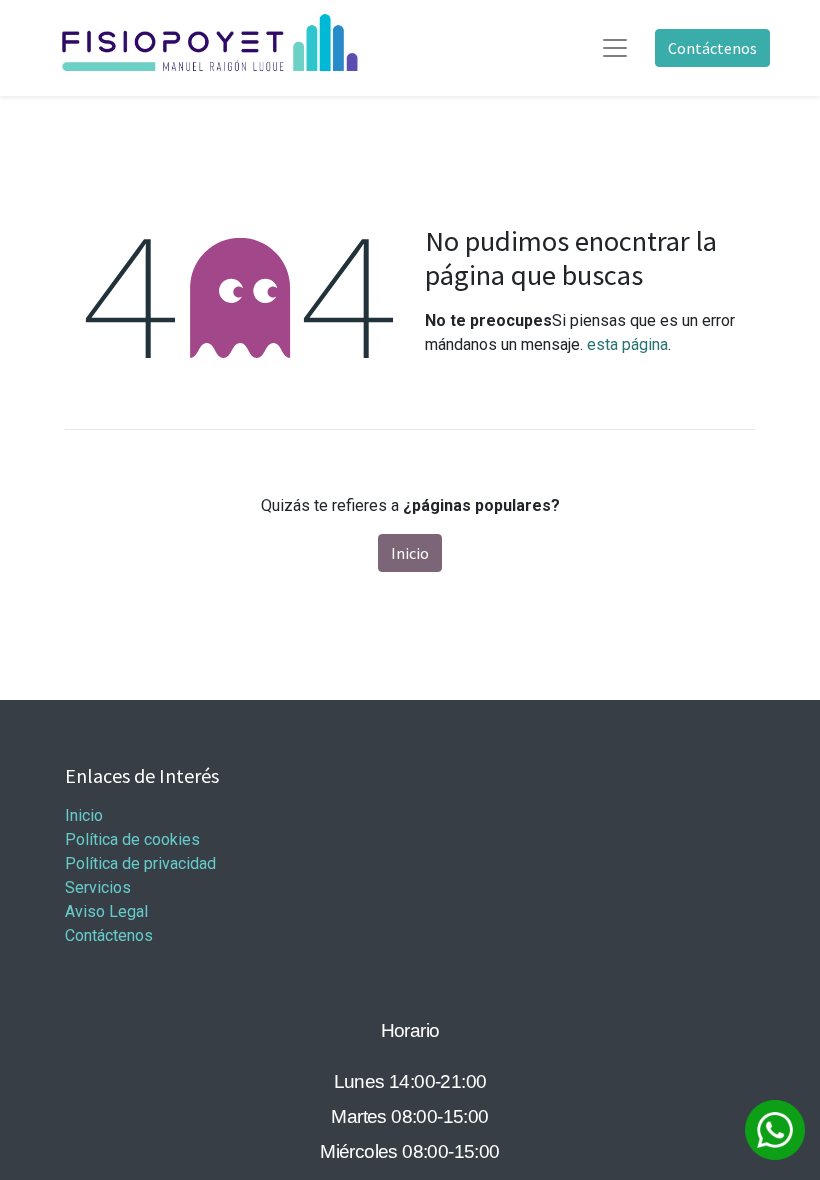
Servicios (98, 887)
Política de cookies (132, 839)
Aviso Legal (106, 911)
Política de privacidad (140, 863)
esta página (627, 344)
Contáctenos (712, 48)
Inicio (410, 553)
